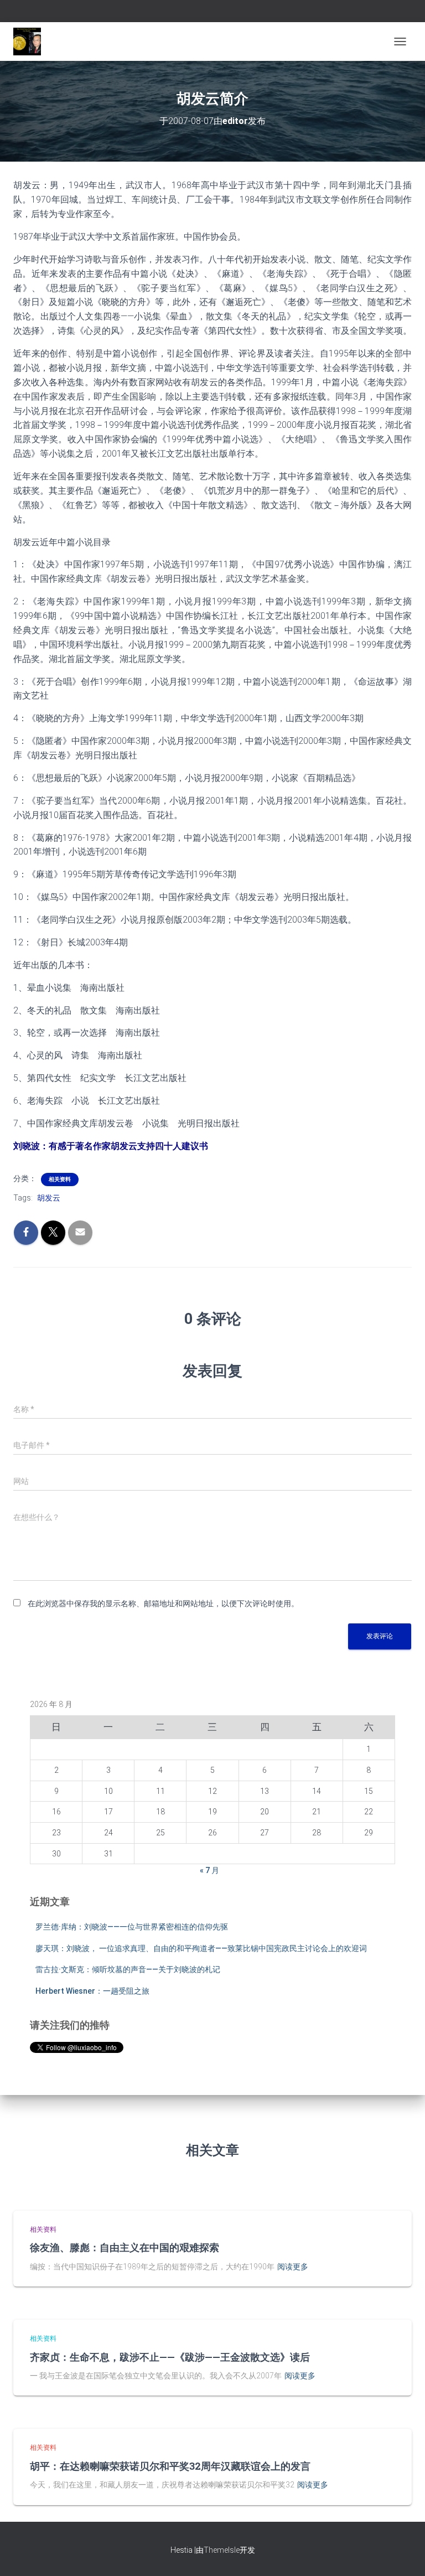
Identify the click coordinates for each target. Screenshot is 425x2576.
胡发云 (49, 1198)
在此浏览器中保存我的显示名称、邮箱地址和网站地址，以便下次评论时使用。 (163, 1603)
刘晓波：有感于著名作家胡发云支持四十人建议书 (111, 1146)
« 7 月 (209, 1870)
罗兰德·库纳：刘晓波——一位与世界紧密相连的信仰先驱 (132, 1927)
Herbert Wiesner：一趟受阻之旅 (92, 1991)
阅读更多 (293, 2267)
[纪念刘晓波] (31, 42)
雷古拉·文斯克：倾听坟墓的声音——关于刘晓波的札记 (128, 1969)
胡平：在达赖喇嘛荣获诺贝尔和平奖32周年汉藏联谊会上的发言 (170, 2466)
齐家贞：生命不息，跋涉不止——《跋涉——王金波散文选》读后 (170, 2357)
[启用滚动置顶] (403, 2554)
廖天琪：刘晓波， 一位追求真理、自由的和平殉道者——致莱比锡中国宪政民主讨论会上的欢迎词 (201, 1948)
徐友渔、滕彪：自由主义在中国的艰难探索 (125, 2247)
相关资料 (60, 1179)
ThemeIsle (222, 2550)
